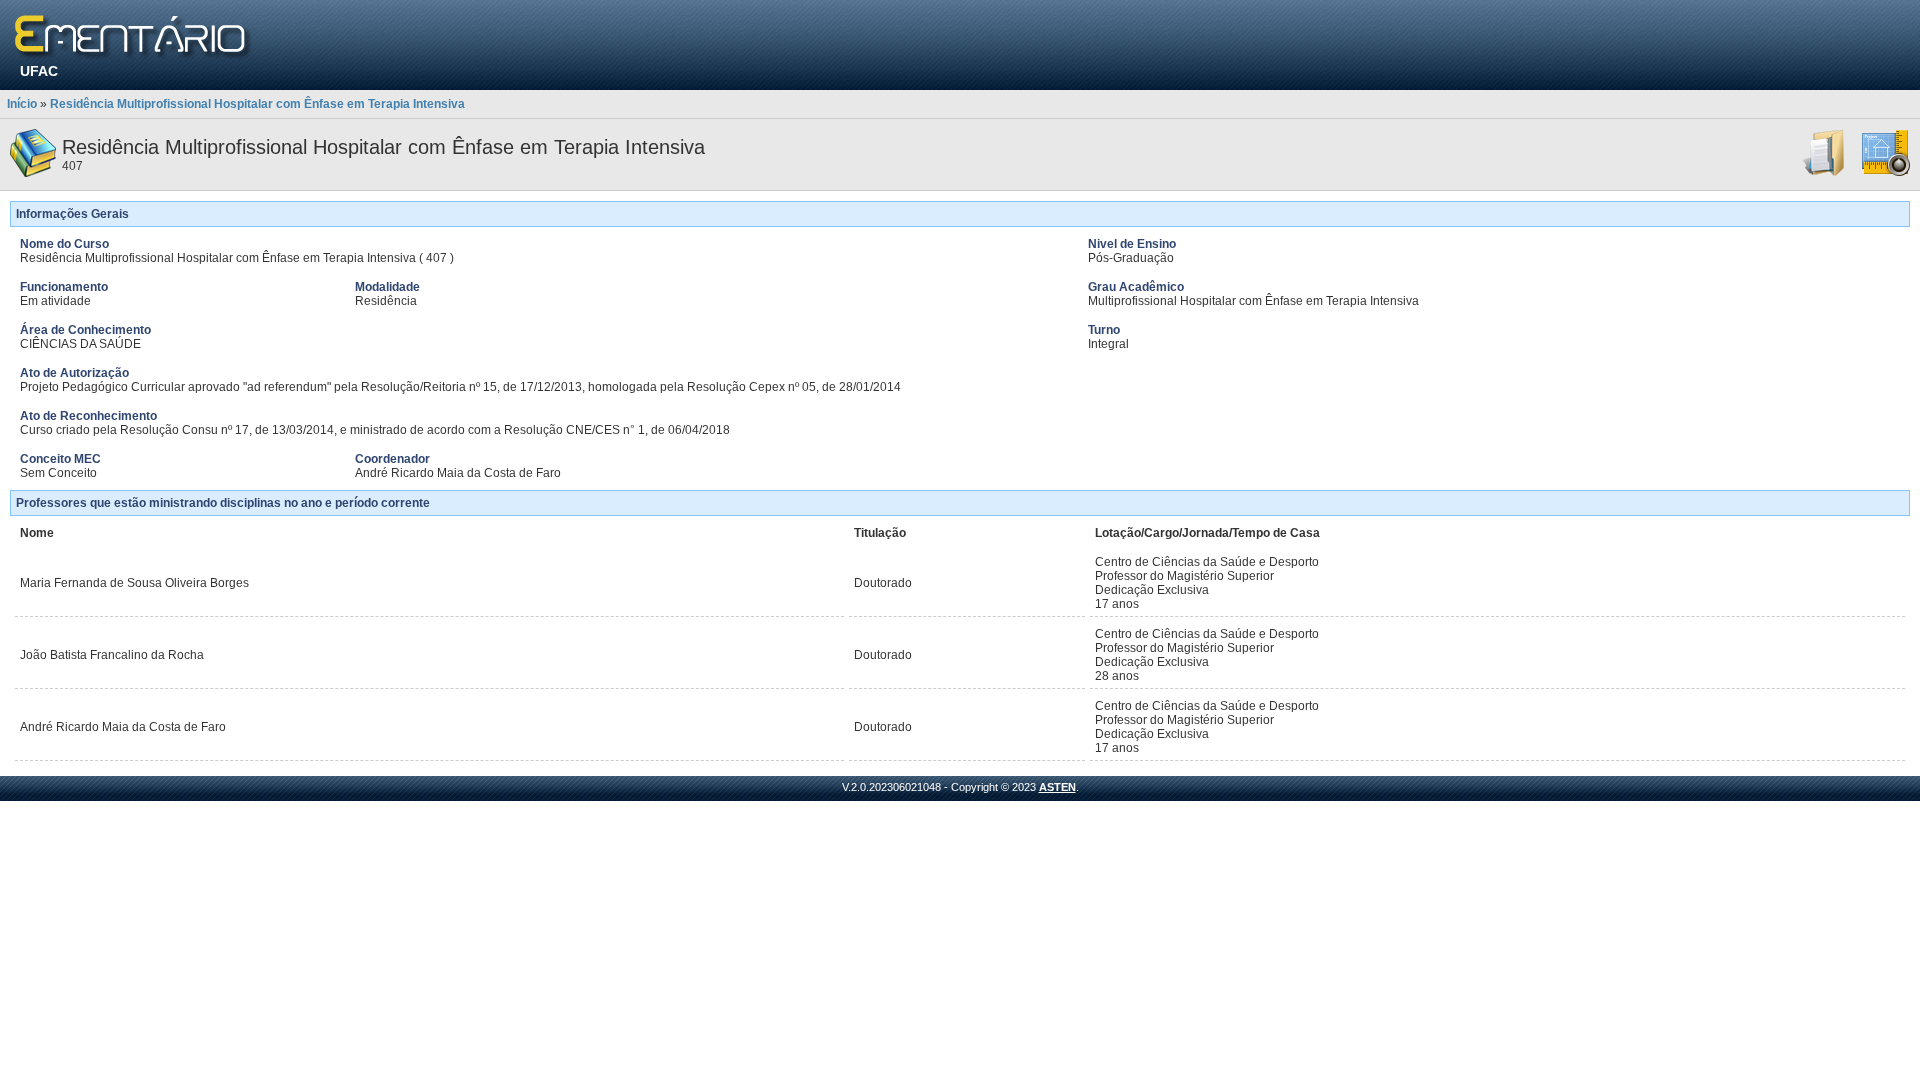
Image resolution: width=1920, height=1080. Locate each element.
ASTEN (1057, 787)
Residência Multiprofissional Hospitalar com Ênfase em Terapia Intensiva (257, 104)
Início (22, 104)
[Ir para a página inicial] (133, 37)
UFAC (39, 71)
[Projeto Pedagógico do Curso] (1886, 173)
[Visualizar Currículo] (1825, 173)
